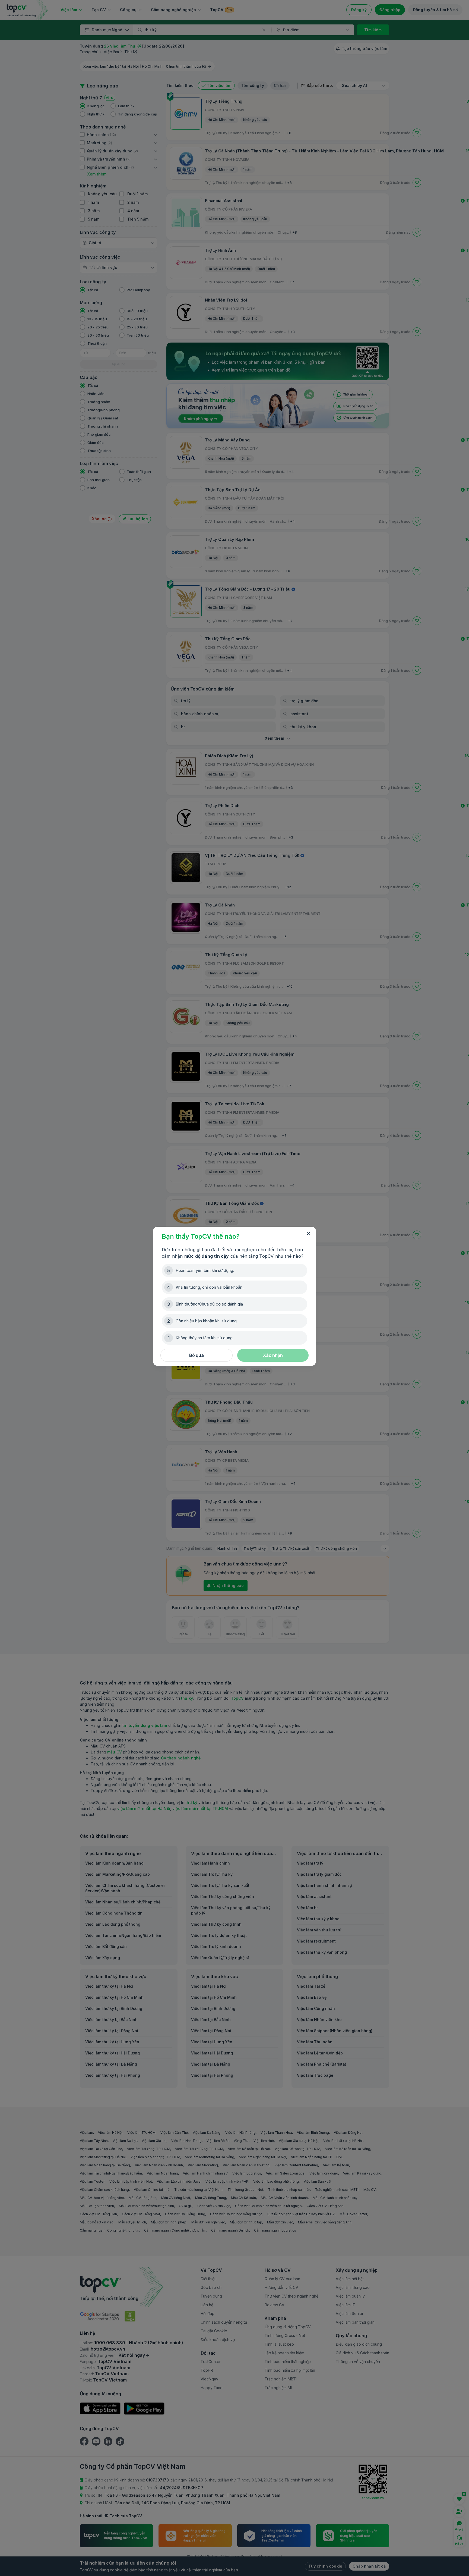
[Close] (308, 1234)
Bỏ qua (197, 1355)
